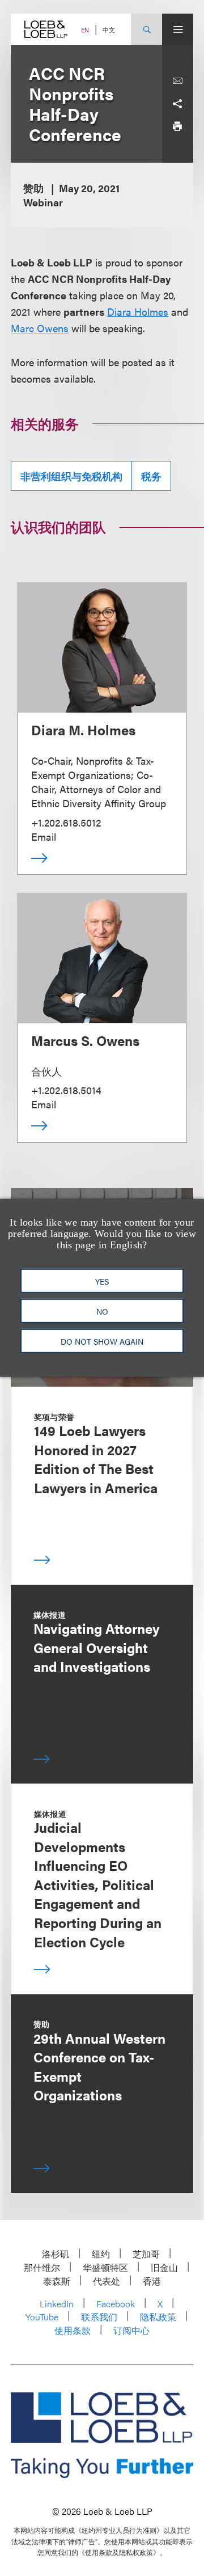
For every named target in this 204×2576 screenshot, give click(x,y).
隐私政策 (158, 2317)
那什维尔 (42, 2267)
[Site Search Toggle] (146, 29)
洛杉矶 (56, 2254)
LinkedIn (57, 2304)
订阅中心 (131, 2330)
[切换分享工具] (177, 104)
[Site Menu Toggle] (178, 29)
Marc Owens (40, 328)
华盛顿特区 (105, 2267)
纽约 (101, 2254)
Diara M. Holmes (83, 730)
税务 (151, 476)
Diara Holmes (138, 312)
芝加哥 (146, 2254)
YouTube (42, 2317)
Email (44, 836)
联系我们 (99, 2317)
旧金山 (164, 2267)
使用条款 (73, 2330)
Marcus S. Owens (85, 1040)
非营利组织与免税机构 (71, 476)
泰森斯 (57, 2281)
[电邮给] (177, 81)
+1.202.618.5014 (66, 1090)
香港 (152, 2281)
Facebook (116, 2304)
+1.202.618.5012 (66, 822)
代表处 (107, 2281)
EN (85, 30)
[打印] (177, 126)
